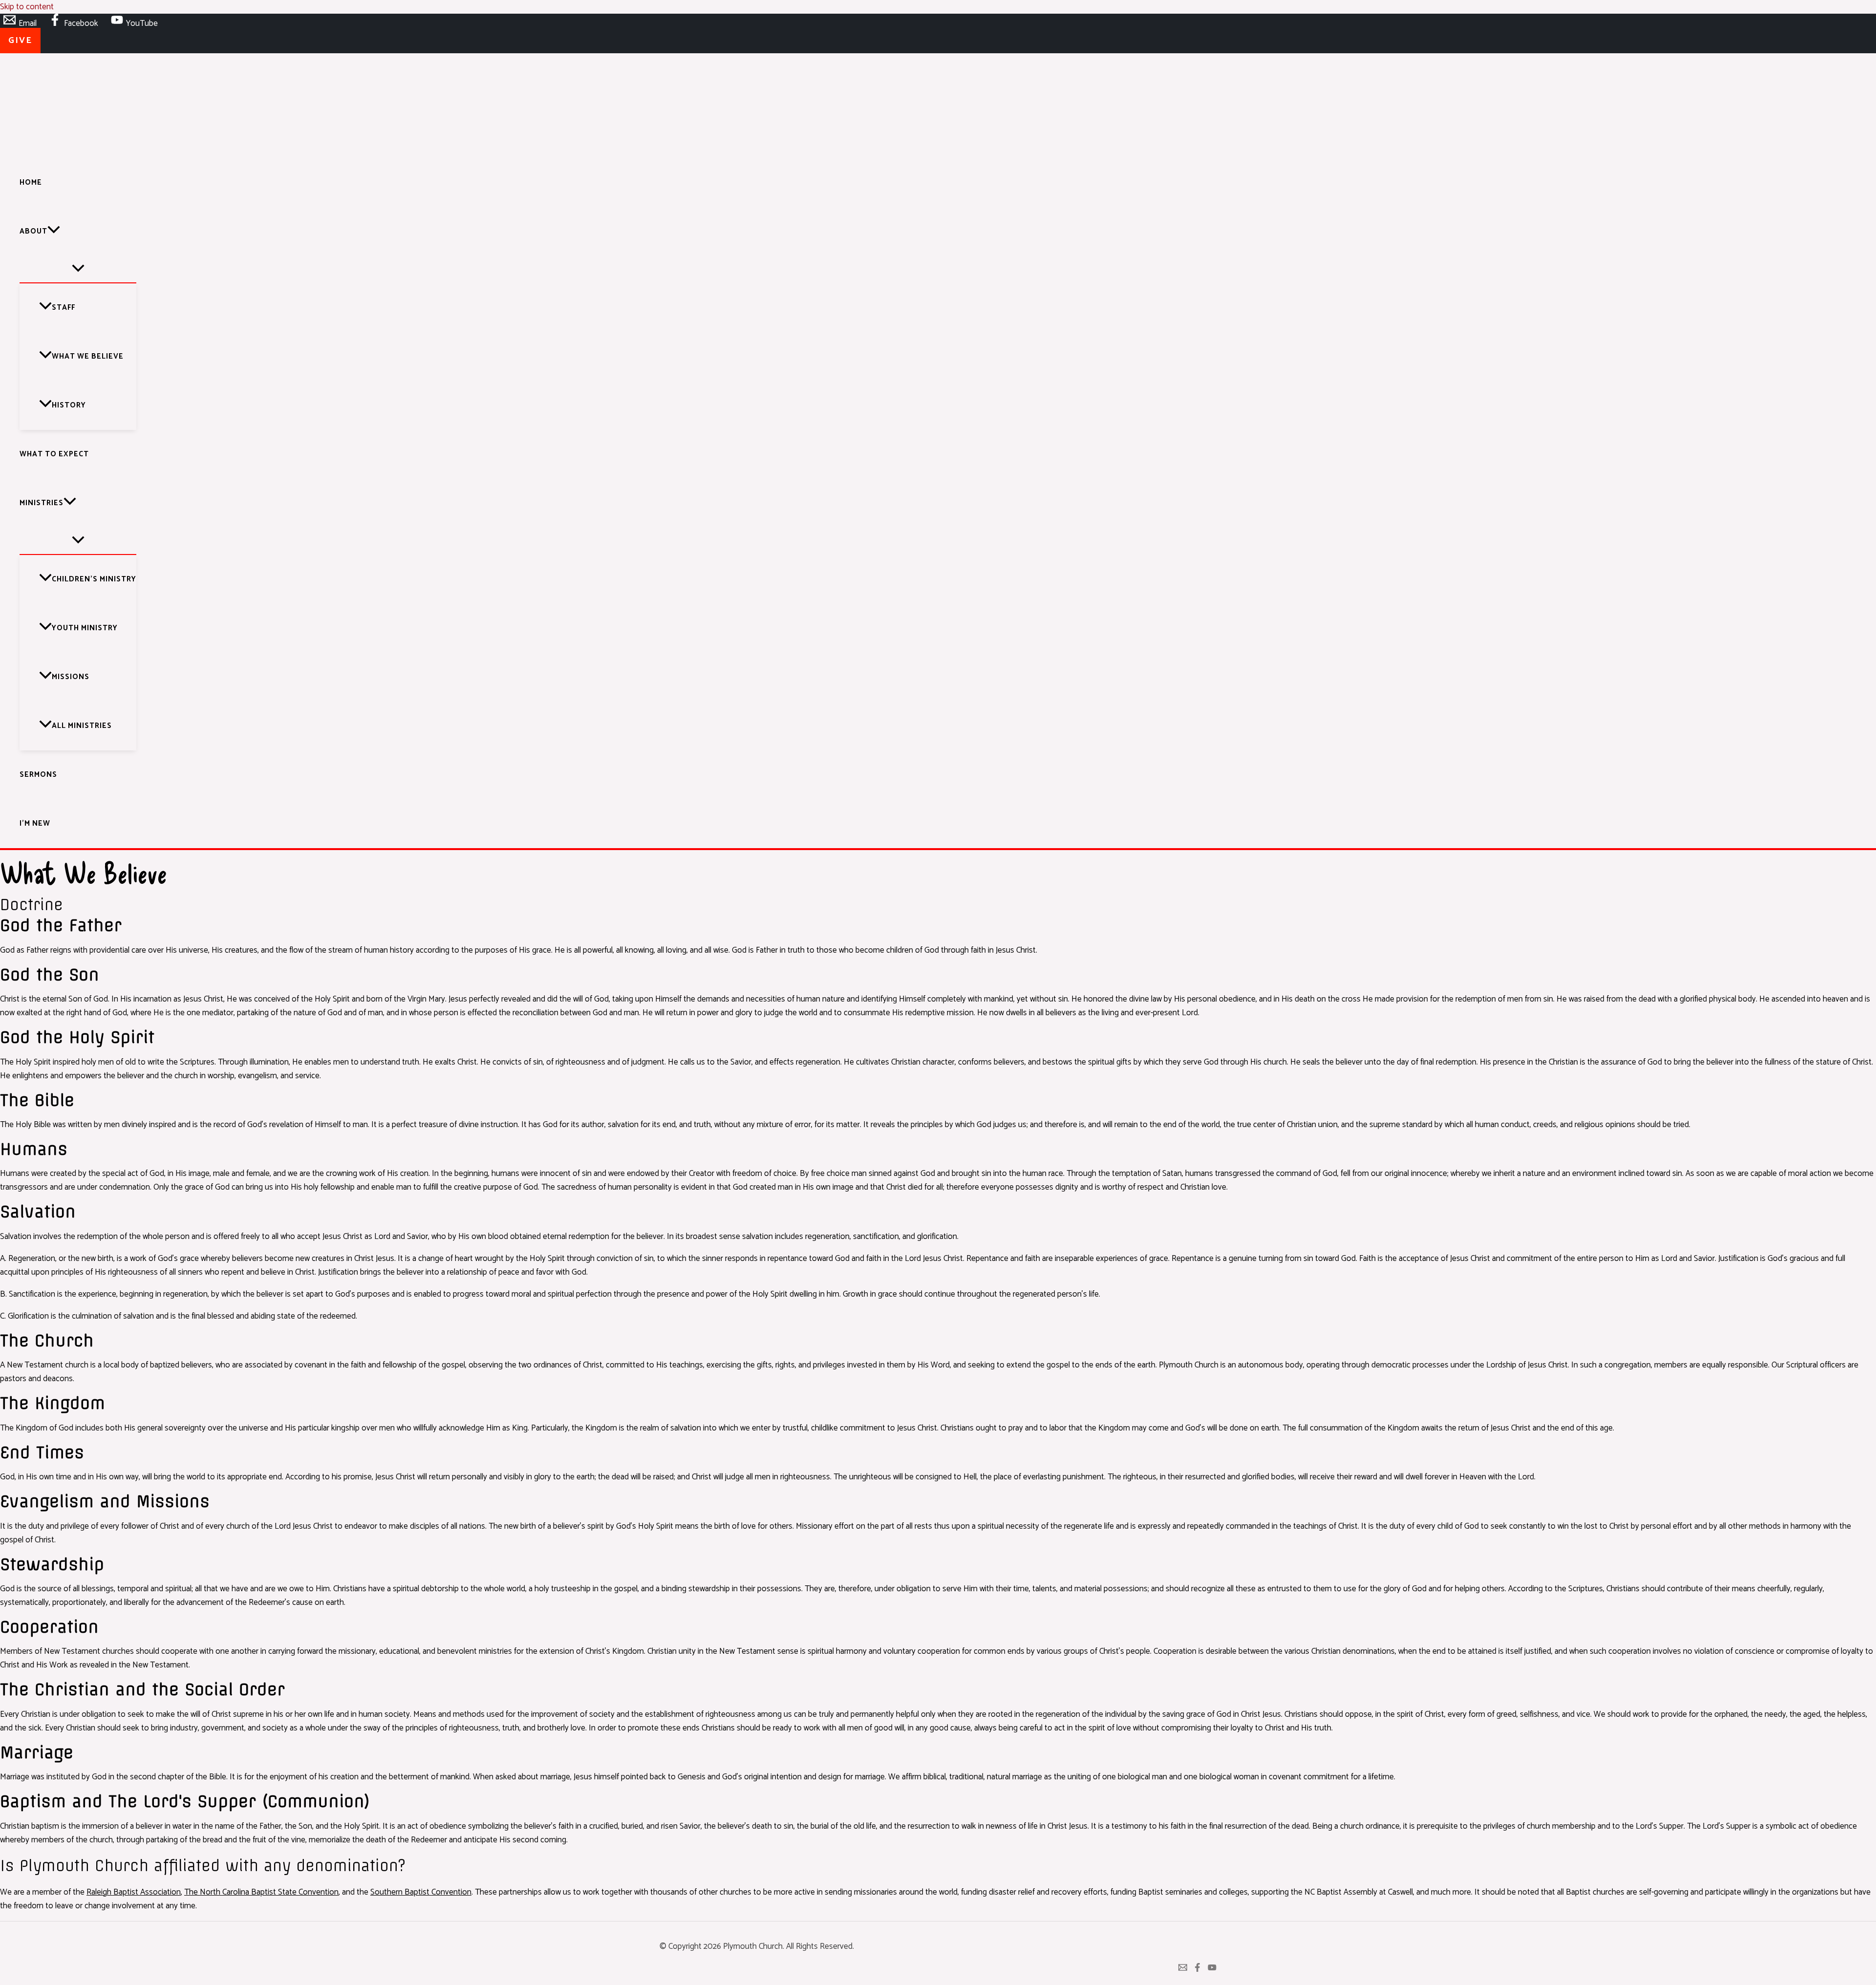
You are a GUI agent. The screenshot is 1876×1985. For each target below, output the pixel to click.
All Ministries (82, 726)
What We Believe (88, 356)
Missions (71, 677)
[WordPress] (1183, 1969)
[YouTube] (1212, 1969)
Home (31, 182)
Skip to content (27, 7)
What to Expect (54, 454)
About (33, 231)
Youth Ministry (85, 628)
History (69, 405)
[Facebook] (1197, 1969)
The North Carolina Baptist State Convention (261, 1892)
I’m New (35, 823)
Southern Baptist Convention (421, 1892)
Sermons (38, 775)
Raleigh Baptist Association (134, 1892)
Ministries (42, 503)
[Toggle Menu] (78, 269)
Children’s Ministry (94, 579)
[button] (20, 41)
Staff (64, 308)
